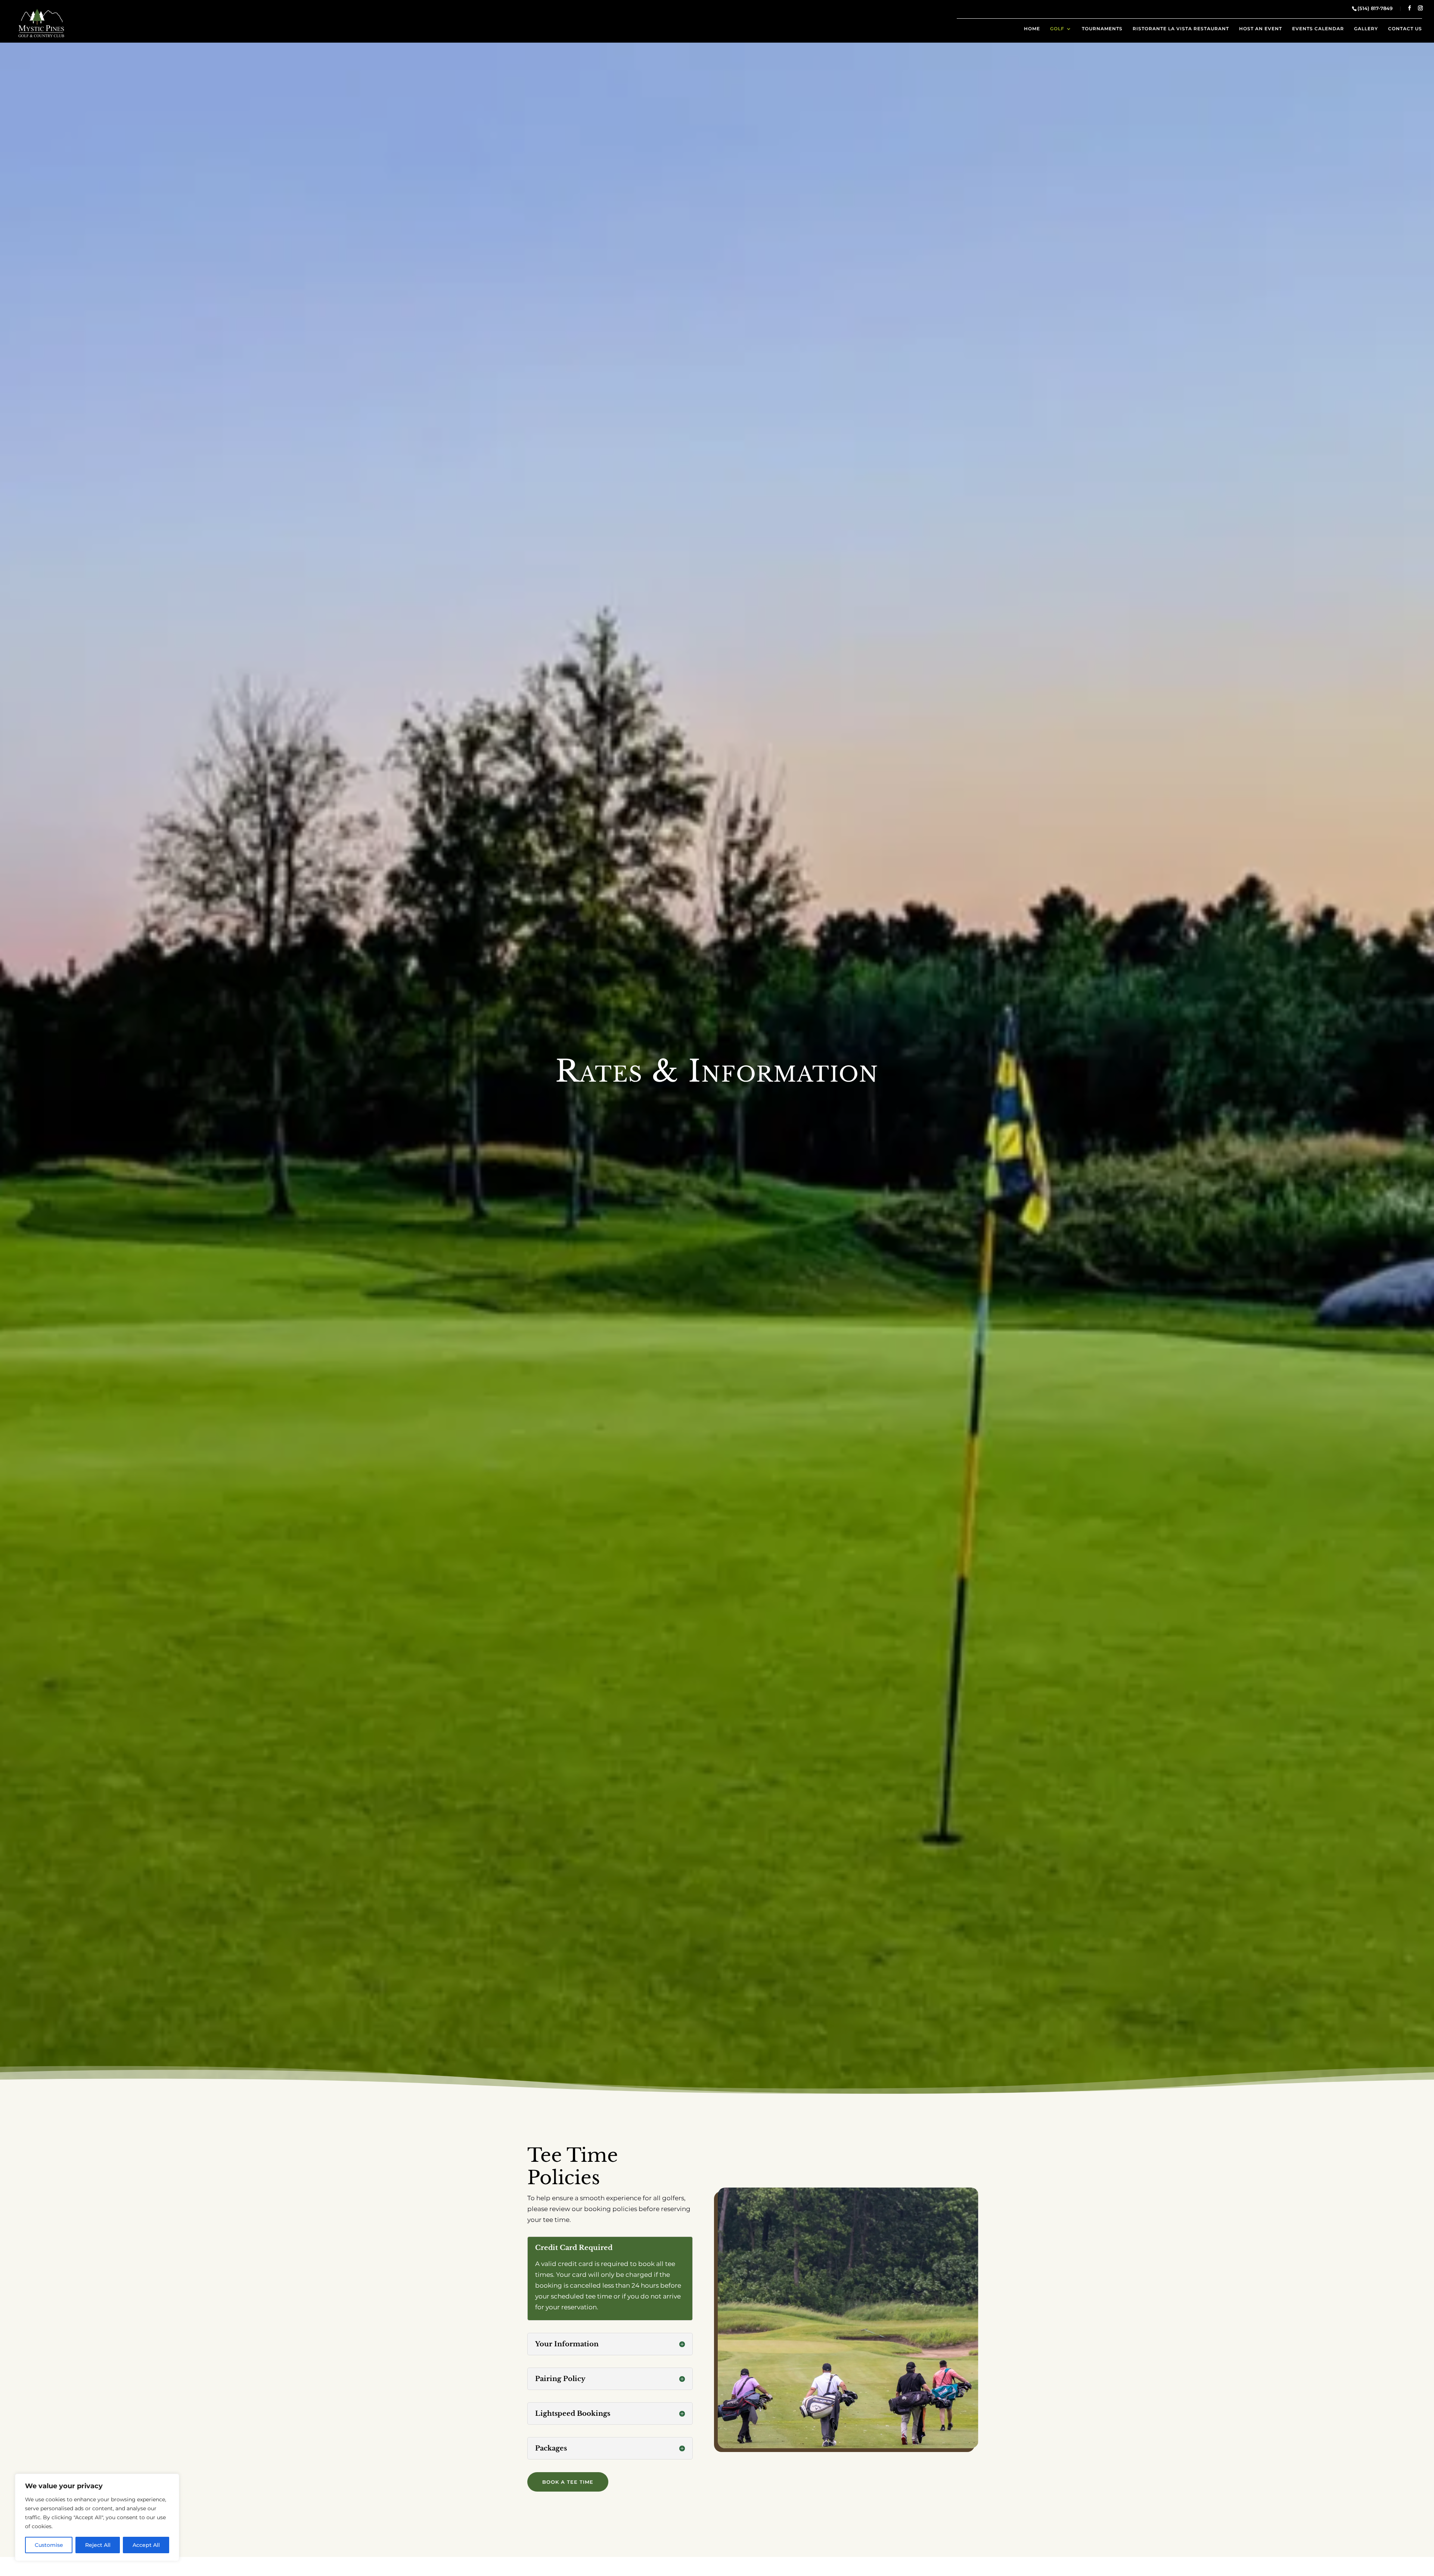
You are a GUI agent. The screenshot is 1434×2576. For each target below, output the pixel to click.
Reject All (98, 2545)
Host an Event (1261, 29)
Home (1032, 29)
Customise (49, 2545)
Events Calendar (1318, 29)
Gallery (1366, 29)
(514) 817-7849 (1375, 8)
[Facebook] (1410, 8)
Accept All (146, 2545)
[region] (97, 2517)
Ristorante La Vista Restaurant (1181, 29)
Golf (1057, 29)
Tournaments (1102, 29)
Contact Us (1405, 29)
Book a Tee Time (568, 2482)
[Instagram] (1420, 8)
